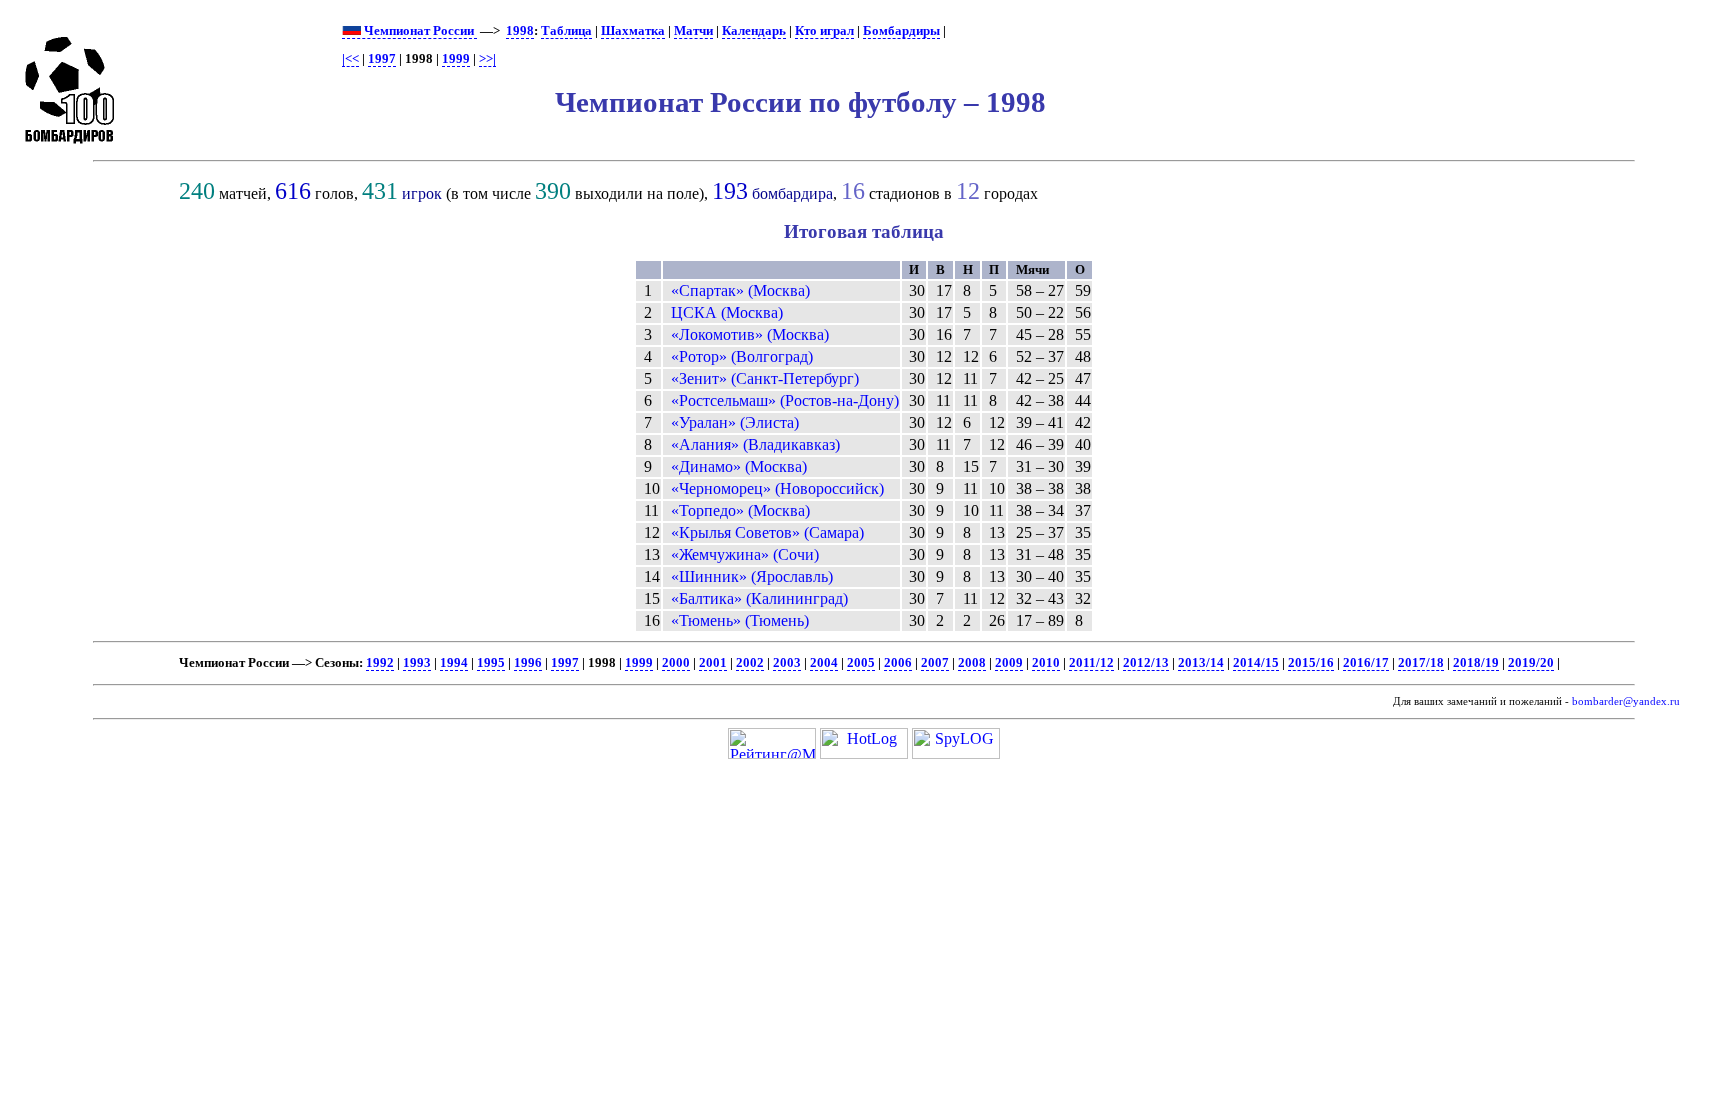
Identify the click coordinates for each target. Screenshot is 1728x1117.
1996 (528, 663)
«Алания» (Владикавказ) (755, 444)
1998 (520, 31)
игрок (422, 193)
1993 (417, 663)
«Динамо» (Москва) (739, 466)
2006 (898, 663)
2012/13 (1146, 663)
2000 (676, 663)
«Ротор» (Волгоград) (742, 356)
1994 (454, 663)
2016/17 (1366, 663)
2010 (1046, 663)
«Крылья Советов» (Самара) (767, 532)
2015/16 (1311, 663)
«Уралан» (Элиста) (735, 422)
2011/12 (1091, 663)
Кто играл (824, 31)
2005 (861, 663)
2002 (750, 663)
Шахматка (633, 31)
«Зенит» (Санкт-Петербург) (765, 378)
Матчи (693, 31)
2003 (787, 663)
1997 (382, 59)
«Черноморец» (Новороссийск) (777, 488)
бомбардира (792, 193)
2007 (935, 663)
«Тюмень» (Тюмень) (740, 620)
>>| (487, 59)
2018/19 (1476, 663)
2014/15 (1256, 663)
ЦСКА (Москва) (727, 312)
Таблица (566, 31)
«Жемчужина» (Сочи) (745, 554)
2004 (824, 663)
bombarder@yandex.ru (1626, 701)
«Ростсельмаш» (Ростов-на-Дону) (785, 400)
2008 (972, 663)
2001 (713, 663)
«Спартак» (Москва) (740, 290)
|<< (350, 59)
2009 (1009, 663)
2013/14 (1201, 663)
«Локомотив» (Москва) (750, 334)
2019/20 (1531, 663)
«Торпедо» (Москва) (740, 510)
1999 (456, 59)
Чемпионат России (419, 31)
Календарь (754, 31)
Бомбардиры (901, 31)
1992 (380, 663)
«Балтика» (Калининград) (759, 598)
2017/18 (1421, 663)
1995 (491, 663)
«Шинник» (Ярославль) (752, 576)
